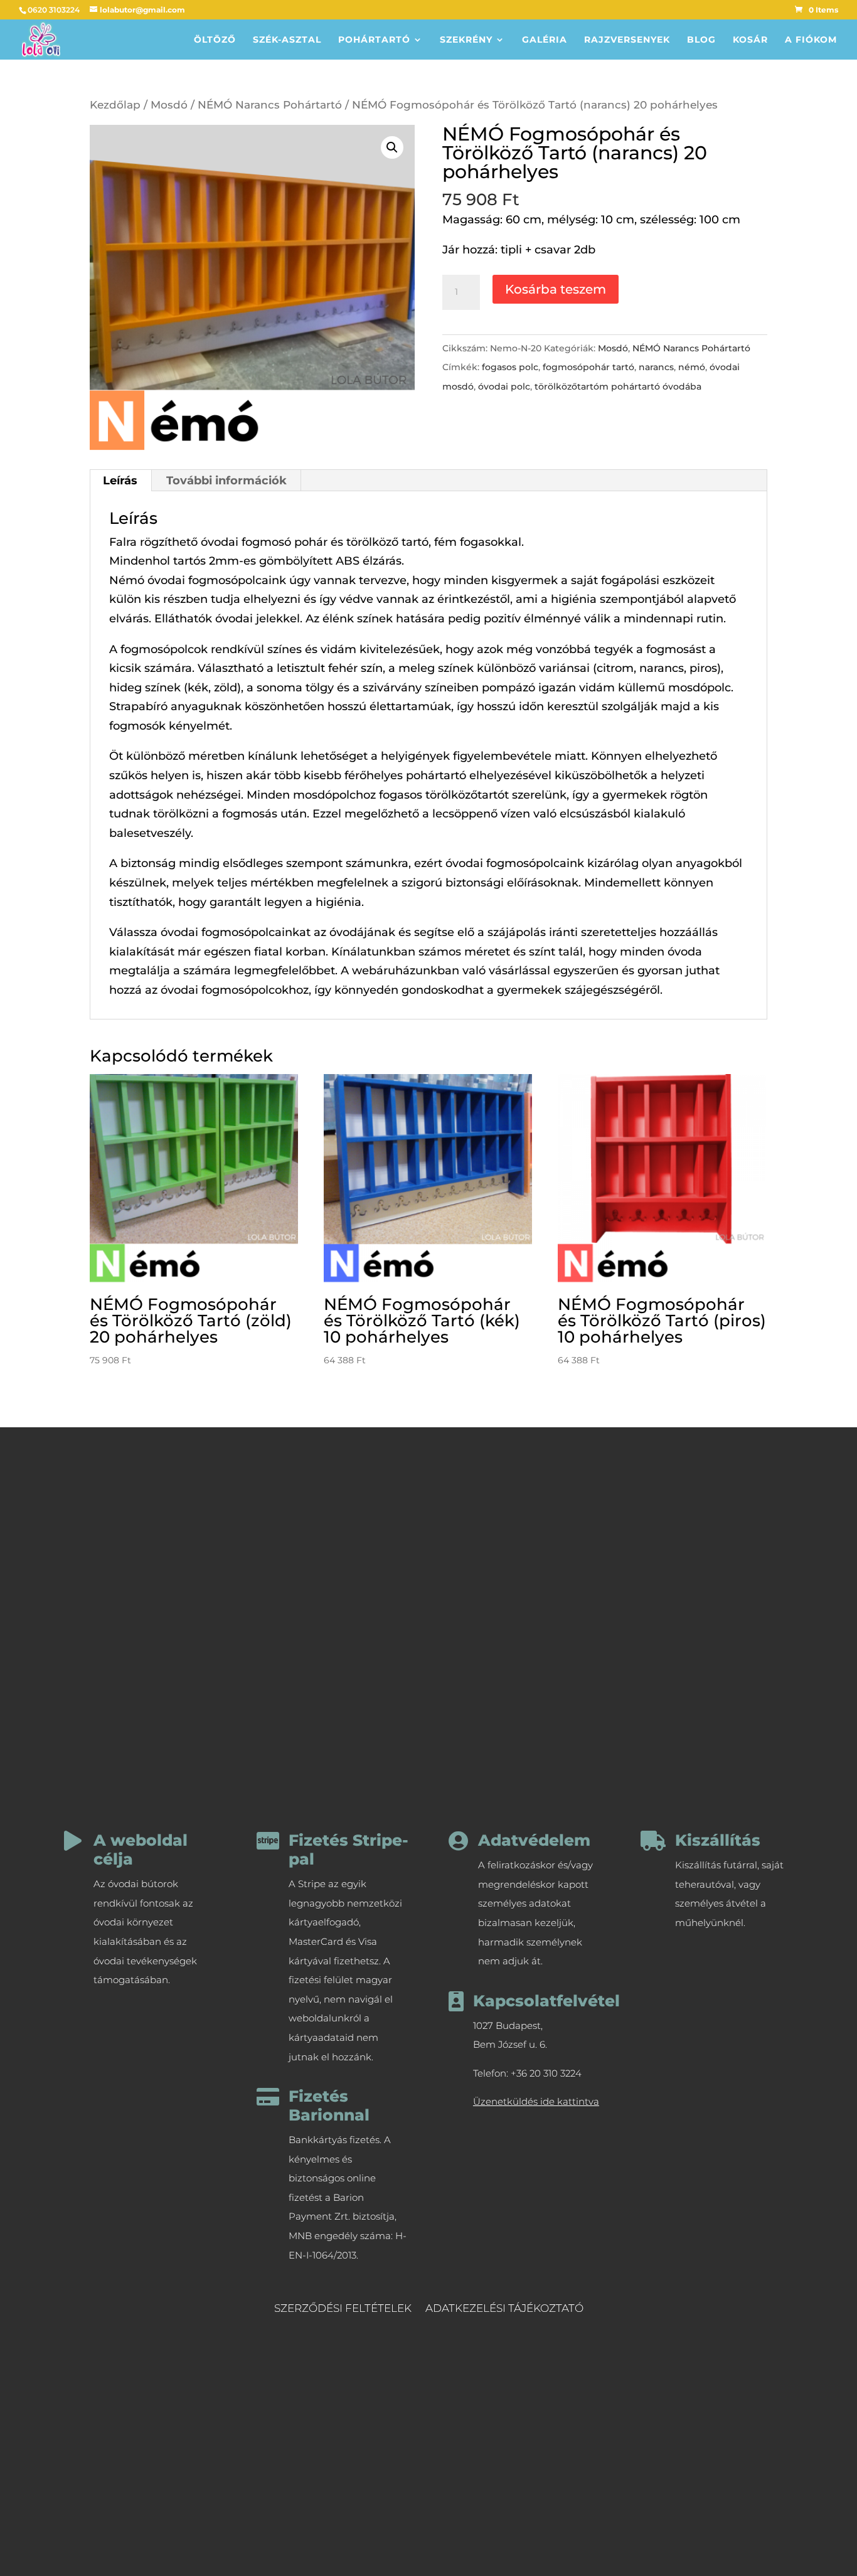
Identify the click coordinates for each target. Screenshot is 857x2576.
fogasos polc (510, 367)
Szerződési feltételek (343, 2309)
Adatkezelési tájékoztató (504, 2309)
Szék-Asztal (287, 40)
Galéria (545, 40)
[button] (392, 147)
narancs (656, 367)
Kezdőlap (115, 105)
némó (692, 367)
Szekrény (466, 40)
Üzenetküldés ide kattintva (536, 2101)
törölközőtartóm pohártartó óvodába (618, 386)
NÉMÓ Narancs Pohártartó (270, 105)
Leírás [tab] (120, 481)
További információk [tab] (226, 481)
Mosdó (169, 105)
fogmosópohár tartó (588, 367)
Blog (701, 40)
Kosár (750, 40)
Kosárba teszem (556, 289)
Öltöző (215, 40)
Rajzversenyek (627, 40)
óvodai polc (504, 386)
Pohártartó (374, 40)
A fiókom (811, 40)
